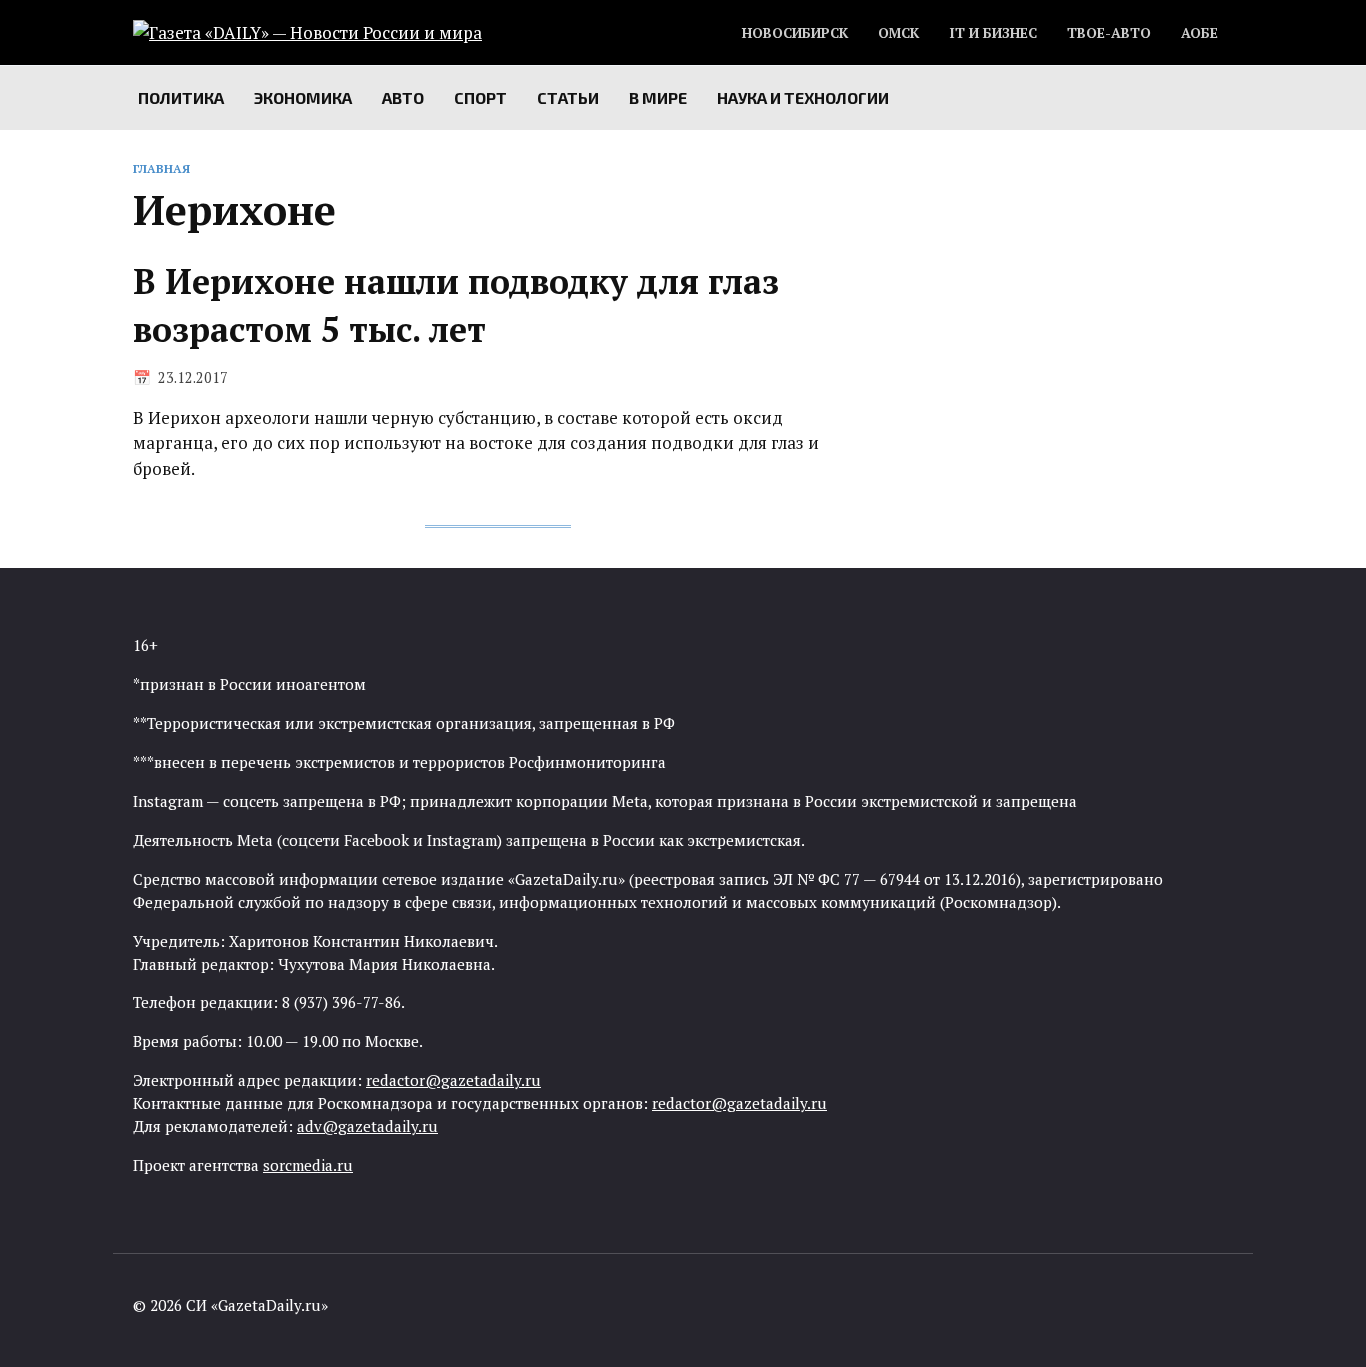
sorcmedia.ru (308, 1165)
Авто (403, 97)
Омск (898, 33)
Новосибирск (795, 33)
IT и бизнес (993, 33)
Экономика (303, 97)
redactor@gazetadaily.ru (453, 1080)
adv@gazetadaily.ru (367, 1126)
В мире (658, 97)
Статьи (568, 97)
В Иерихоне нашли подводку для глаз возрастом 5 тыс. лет (456, 305)
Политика (181, 97)
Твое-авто (1109, 33)
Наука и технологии (803, 97)
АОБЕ (1199, 33)
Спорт (480, 97)
